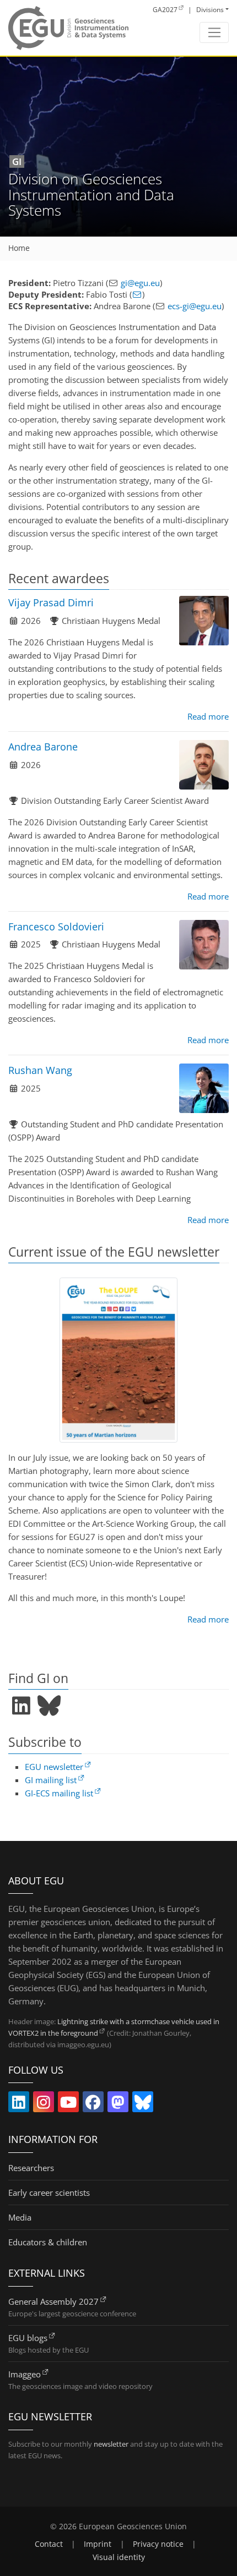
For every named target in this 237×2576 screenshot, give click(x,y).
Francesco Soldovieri (56, 927)
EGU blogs (28, 2338)
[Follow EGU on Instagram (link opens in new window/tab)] (44, 2104)
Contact (49, 2544)
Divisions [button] (210, 10)
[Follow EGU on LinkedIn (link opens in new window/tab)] (19, 2104)
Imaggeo (25, 2374)
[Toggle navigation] (214, 32)
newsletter (111, 2444)
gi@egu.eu (140, 283)
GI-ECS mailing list (59, 1793)
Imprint (98, 2544)
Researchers (31, 2168)
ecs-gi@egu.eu (195, 306)
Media (20, 2217)
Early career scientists (49, 2193)
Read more (208, 716)
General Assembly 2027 (53, 2301)
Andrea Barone (43, 747)
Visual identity (119, 2557)
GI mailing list (51, 1780)
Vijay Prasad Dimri (51, 602)
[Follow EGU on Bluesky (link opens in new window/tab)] (143, 2104)
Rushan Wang (40, 1070)
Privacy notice (158, 2544)
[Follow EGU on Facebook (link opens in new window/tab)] (93, 2104)
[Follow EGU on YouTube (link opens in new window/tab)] (68, 2104)
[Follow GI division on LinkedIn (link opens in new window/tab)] (21, 1706)
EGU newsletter (54, 1767)
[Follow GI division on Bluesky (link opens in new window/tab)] (49, 1706)
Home (19, 248)
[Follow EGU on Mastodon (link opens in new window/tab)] (118, 2104)
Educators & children (48, 2242)
